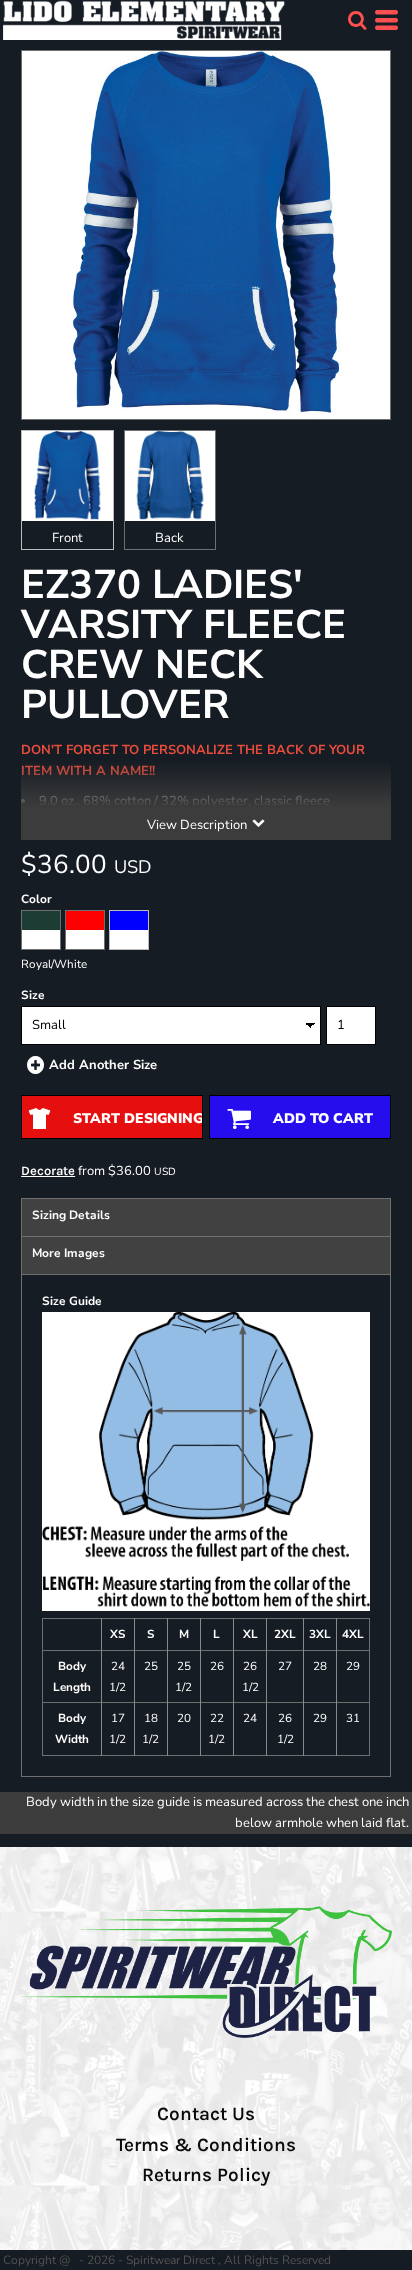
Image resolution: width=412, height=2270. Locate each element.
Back (169, 538)
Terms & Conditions (206, 2145)
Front (67, 538)
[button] (357, 20)
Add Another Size (103, 1065)
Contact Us (206, 2114)
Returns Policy (206, 2175)
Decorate (48, 1170)
